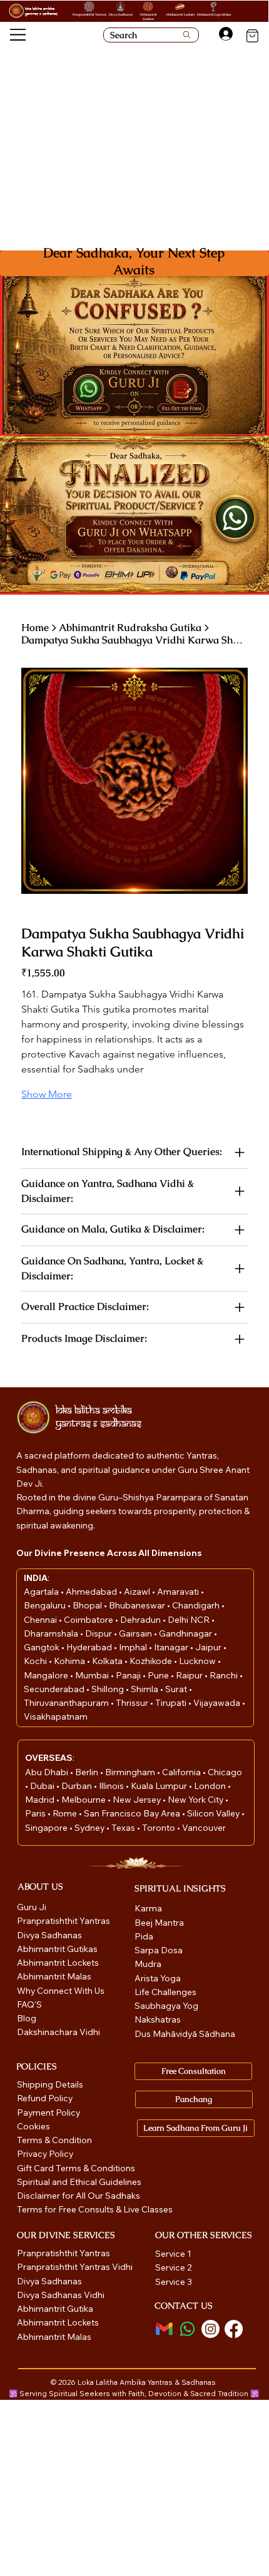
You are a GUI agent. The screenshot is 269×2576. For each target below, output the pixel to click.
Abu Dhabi (47, 1772)
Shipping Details (50, 2084)
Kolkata (108, 1661)
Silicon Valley (213, 1813)
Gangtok (43, 1647)
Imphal (134, 1647)
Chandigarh (197, 1605)
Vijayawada (218, 1703)
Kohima (70, 1661)
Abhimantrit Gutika (55, 2309)
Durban (78, 1786)
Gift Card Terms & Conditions (76, 2168)
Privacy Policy (45, 2154)
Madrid (41, 1800)
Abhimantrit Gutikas (148, 17)
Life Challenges (166, 1992)
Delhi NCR (189, 1620)
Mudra (148, 1964)
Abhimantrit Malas (54, 1976)
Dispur (99, 1633)
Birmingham (131, 1772)
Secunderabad (55, 1689)
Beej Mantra (160, 1923)
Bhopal (88, 1605)
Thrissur (133, 1703)
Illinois (112, 1786)
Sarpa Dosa (159, 1950)
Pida (144, 1936)
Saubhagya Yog (166, 2006)
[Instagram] (211, 2329)
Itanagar (172, 1647)
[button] (181, 390)
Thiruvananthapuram (67, 1703)
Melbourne (84, 1800)
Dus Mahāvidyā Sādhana (185, 2034)
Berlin (88, 1772)
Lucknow (198, 1661)
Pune (159, 1675)
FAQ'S (29, 2004)
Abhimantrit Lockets (180, 14)
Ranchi (225, 1675)
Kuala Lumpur (159, 1786)
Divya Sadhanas (121, 14)
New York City (195, 1800)
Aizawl (138, 1592)
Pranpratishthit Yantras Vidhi (75, 2267)
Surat (177, 1689)
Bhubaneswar (138, 1605)
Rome (66, 1813)
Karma (149, 1908)
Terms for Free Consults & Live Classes (95, 2209)
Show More (47, 1094)
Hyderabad (90, 1647)
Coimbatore (89, 1620)
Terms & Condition (54, 2140)
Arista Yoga (158, 1978)
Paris (36, 1813)
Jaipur (209, 1647)
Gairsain (136, 1633)
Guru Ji (33, 1907)
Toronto (160, 1828)
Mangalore (47, 1675)
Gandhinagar (186, 1633)
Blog (27, 2018)
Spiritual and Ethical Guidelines (79, 2182)
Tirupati (172, 1703)
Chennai (41, 1620)
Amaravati (179, 1592)
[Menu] (18, 35)
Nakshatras (158, 2019)
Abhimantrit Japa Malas (214, 14)
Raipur (190, 1675)
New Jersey (137, 1800)
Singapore (47, 1828)
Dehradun (141, 1620)
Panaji (129, 1675)
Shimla (145, 1689)
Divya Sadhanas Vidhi (61, 2295)
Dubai (43, 1786)
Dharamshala (52, 1633)
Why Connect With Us (61, 1991)
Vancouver (204, 1828)
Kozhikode (152, 1661)
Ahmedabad (92, 1592)
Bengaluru (46, 1605)
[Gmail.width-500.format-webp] (164, 2329)
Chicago (225, 1772)
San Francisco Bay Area (132, 1813)
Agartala (42, 1592)
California (182, 1772)
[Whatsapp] (187, 2329)
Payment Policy (48, 2113)
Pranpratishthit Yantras (89, 14)
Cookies (33, 2126)
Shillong (109, 1689)
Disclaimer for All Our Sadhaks (79, 2196)
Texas (124, 1828)
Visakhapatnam (56, 1717)
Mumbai (93, 1675)
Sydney (90, 1828)
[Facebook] (234, 2329)
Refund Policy (45, 2098)
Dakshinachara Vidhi (58, 2032)
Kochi (36, 1661)
